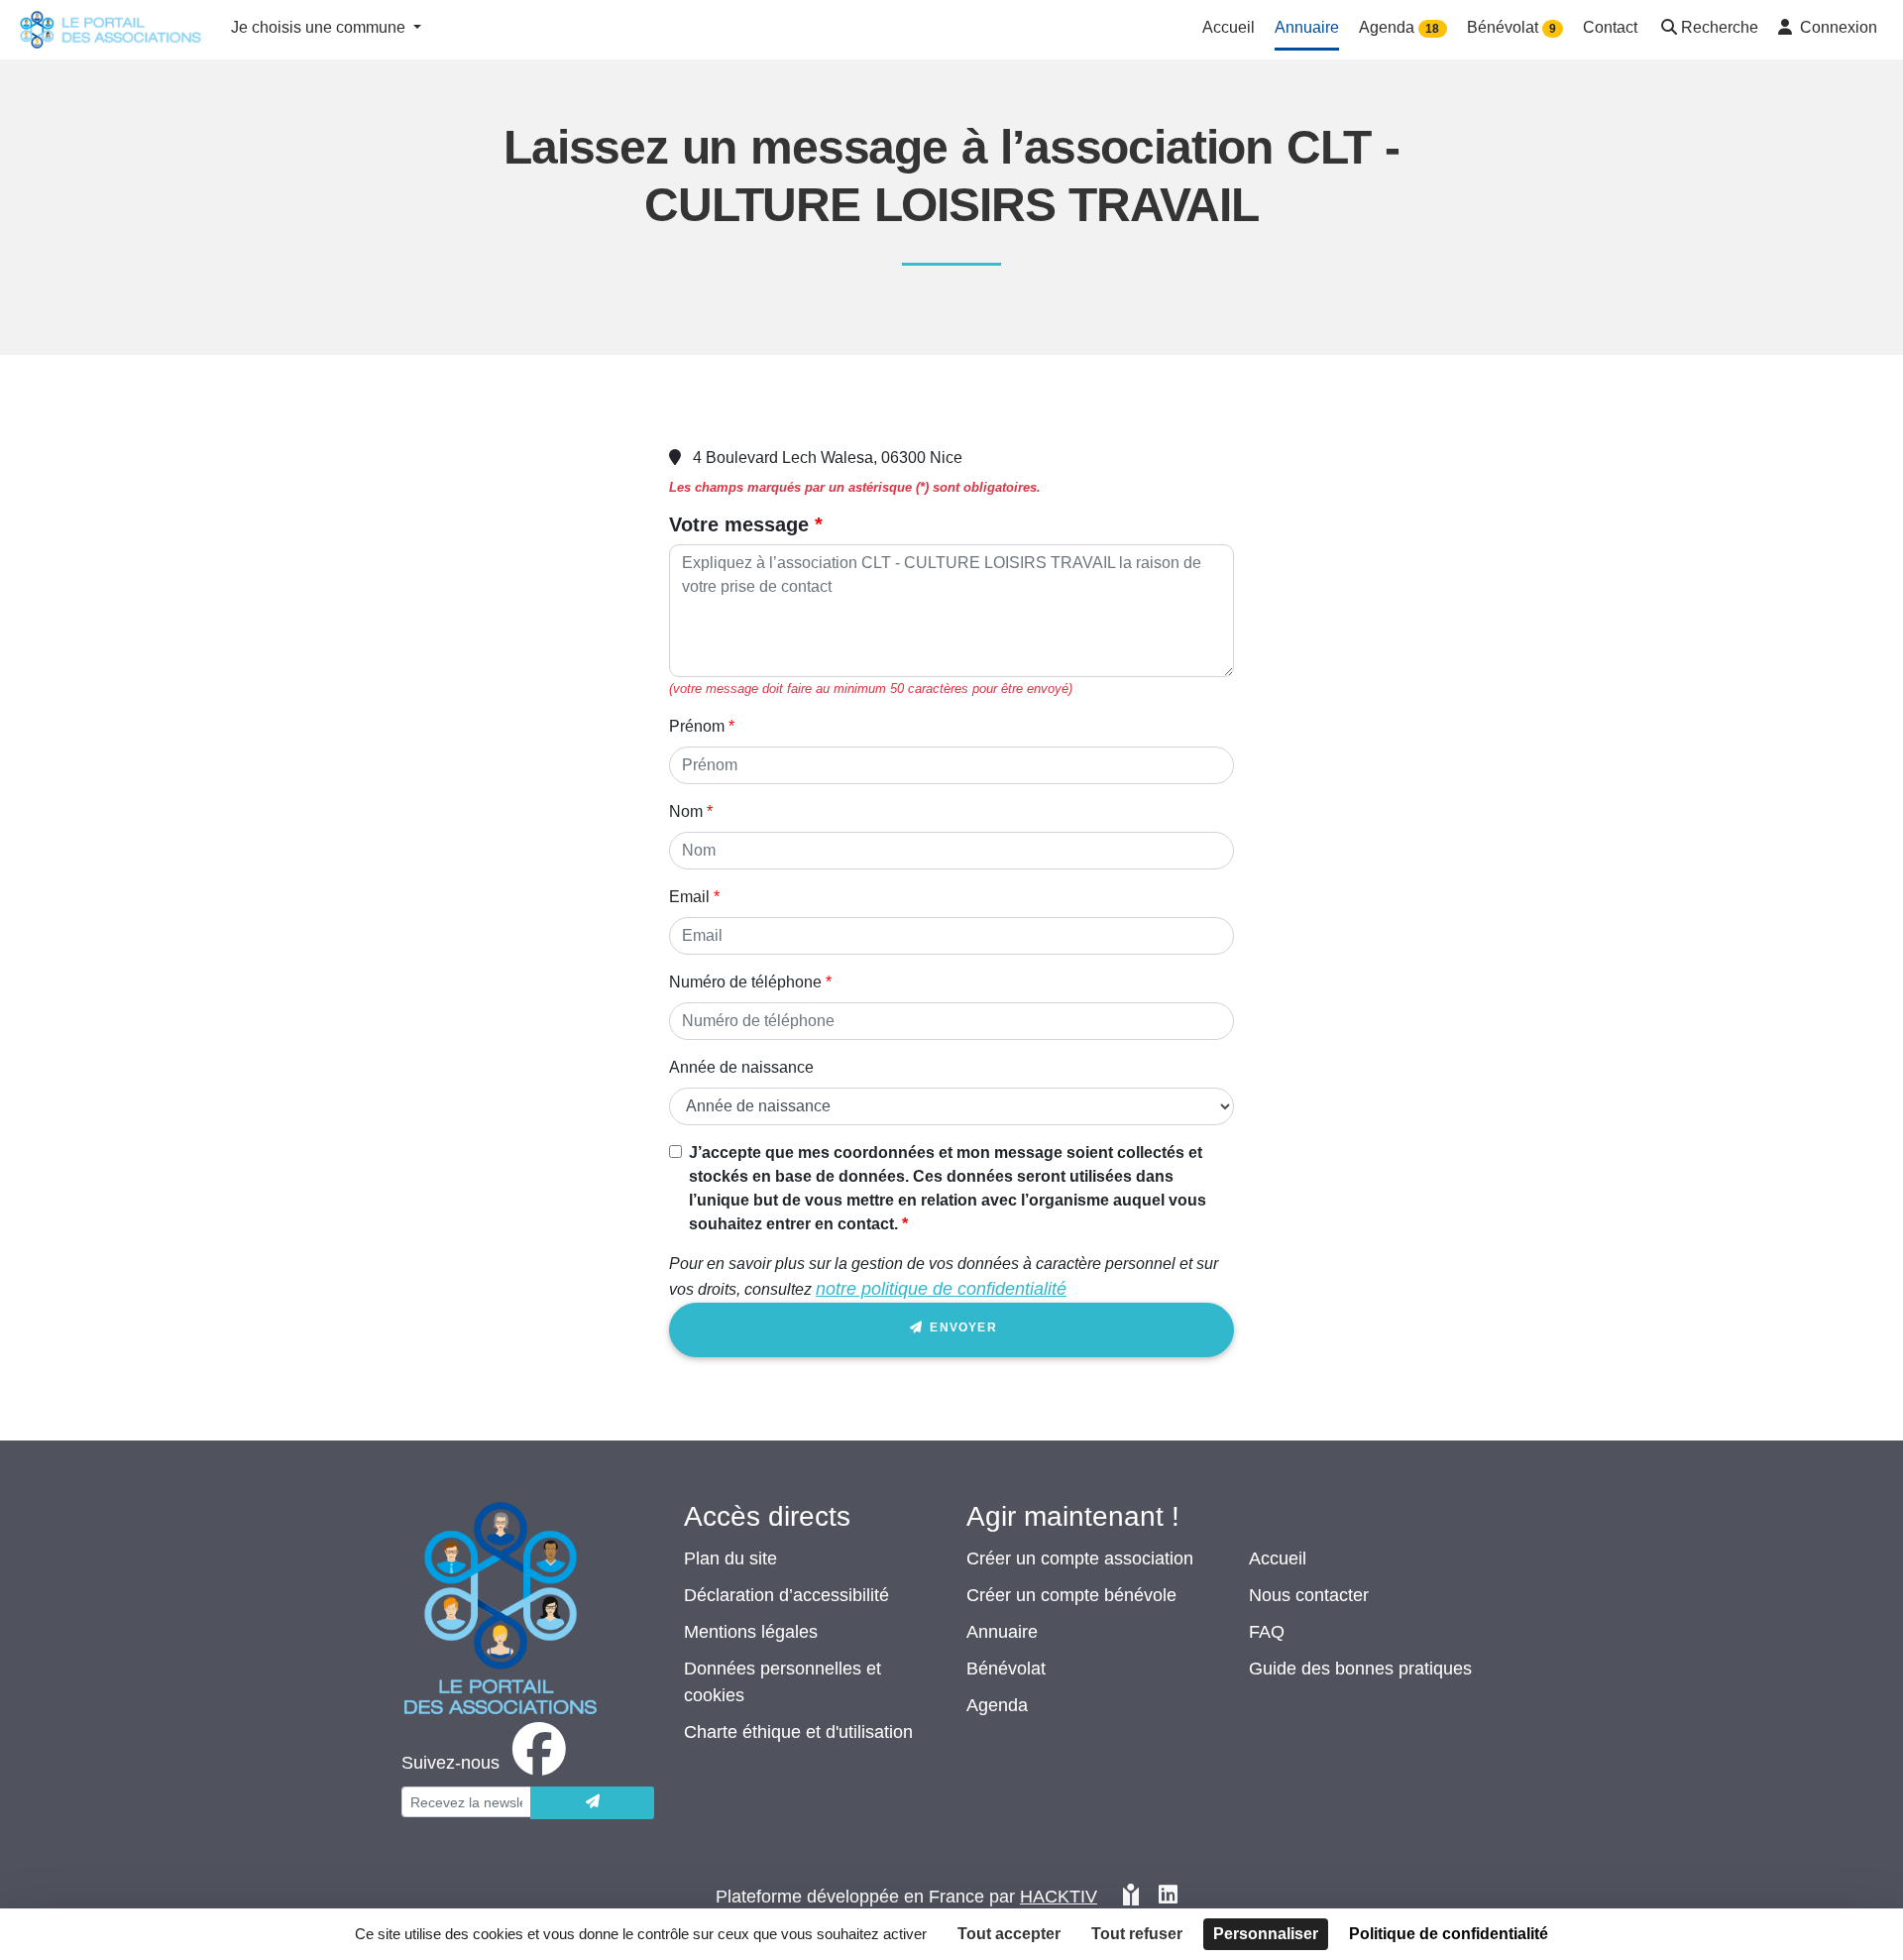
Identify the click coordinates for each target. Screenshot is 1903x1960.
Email (689, 897)
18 (1432, 29)
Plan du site (730, 1558)
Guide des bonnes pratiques (1360, 1669)
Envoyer (961, 1327)
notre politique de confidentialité (941, 1289)
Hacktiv (1059, 1897)
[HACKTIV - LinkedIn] (1168, 1897)
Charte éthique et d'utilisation (798, 1732)
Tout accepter (1009, 1934)
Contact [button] (1610, 27)
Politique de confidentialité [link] (1449, 1934)
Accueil (1278, 1558)
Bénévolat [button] (1511, 27)
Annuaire (1002, 1632)
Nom (686, 811)
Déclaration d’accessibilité (786, 1595)
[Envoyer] (592, 1803)
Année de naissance (741, 1067)
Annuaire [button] (1307, 27)
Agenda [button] (1399, 27)
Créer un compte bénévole (1071, 1595)
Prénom (697, 726)
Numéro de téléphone (745, 982)
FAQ (1267, 1632)
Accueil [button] (1229, 27)
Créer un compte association (1080, 1558)
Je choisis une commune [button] (320, 27)
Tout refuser (1137, 1934)
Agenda (997, 1705)
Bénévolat (1006, 1669)
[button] (1708, 29)
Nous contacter (1309, 1595)
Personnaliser (1266, 1934)
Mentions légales (751, 1632)
